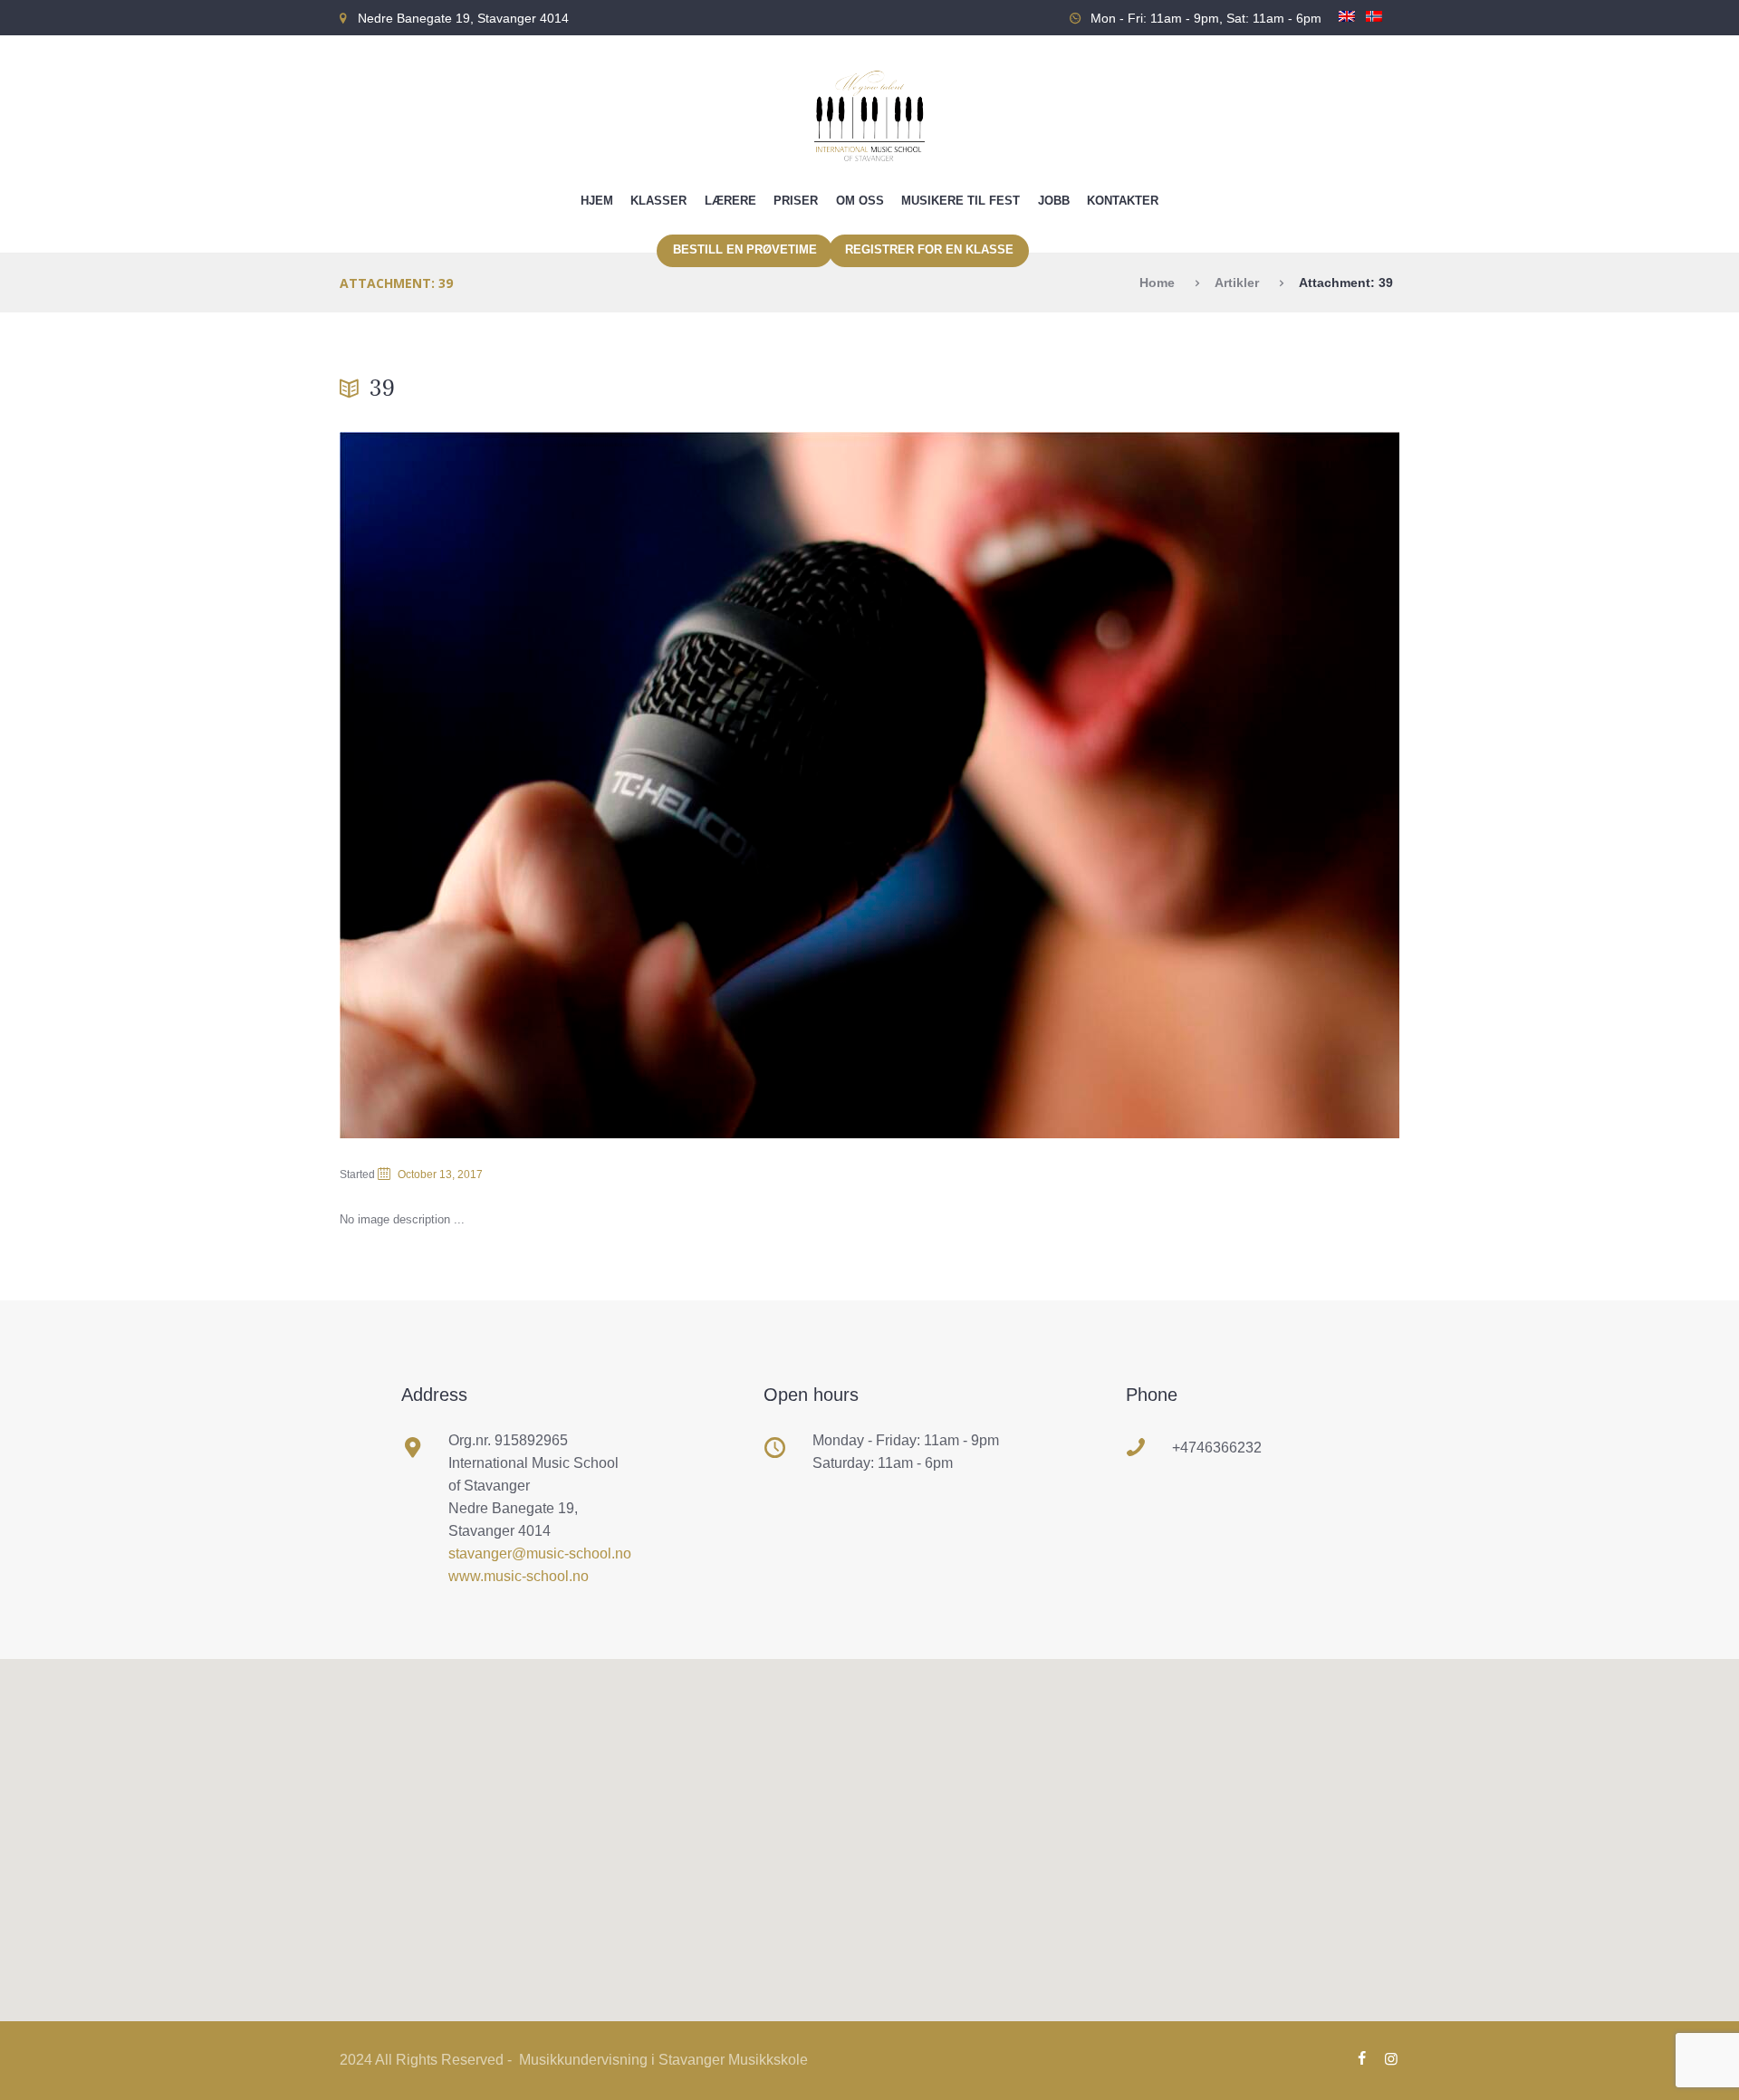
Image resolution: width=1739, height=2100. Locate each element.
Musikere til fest (961, 201)
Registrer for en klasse (929, 249)
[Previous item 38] (605, 785)
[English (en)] (1347, 24)
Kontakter (1123, 201)
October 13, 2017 (440, 1175)
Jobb (1054, 201)
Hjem (597, 201)
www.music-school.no (519, 1576)
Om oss (860, 201)
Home (1157, 283)
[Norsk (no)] (1374, 24)
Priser (796, 201)
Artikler (1237, 283)
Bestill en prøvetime (745, 249)
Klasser (658, 201)
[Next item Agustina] (1134, 785)
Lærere (730, 201)
